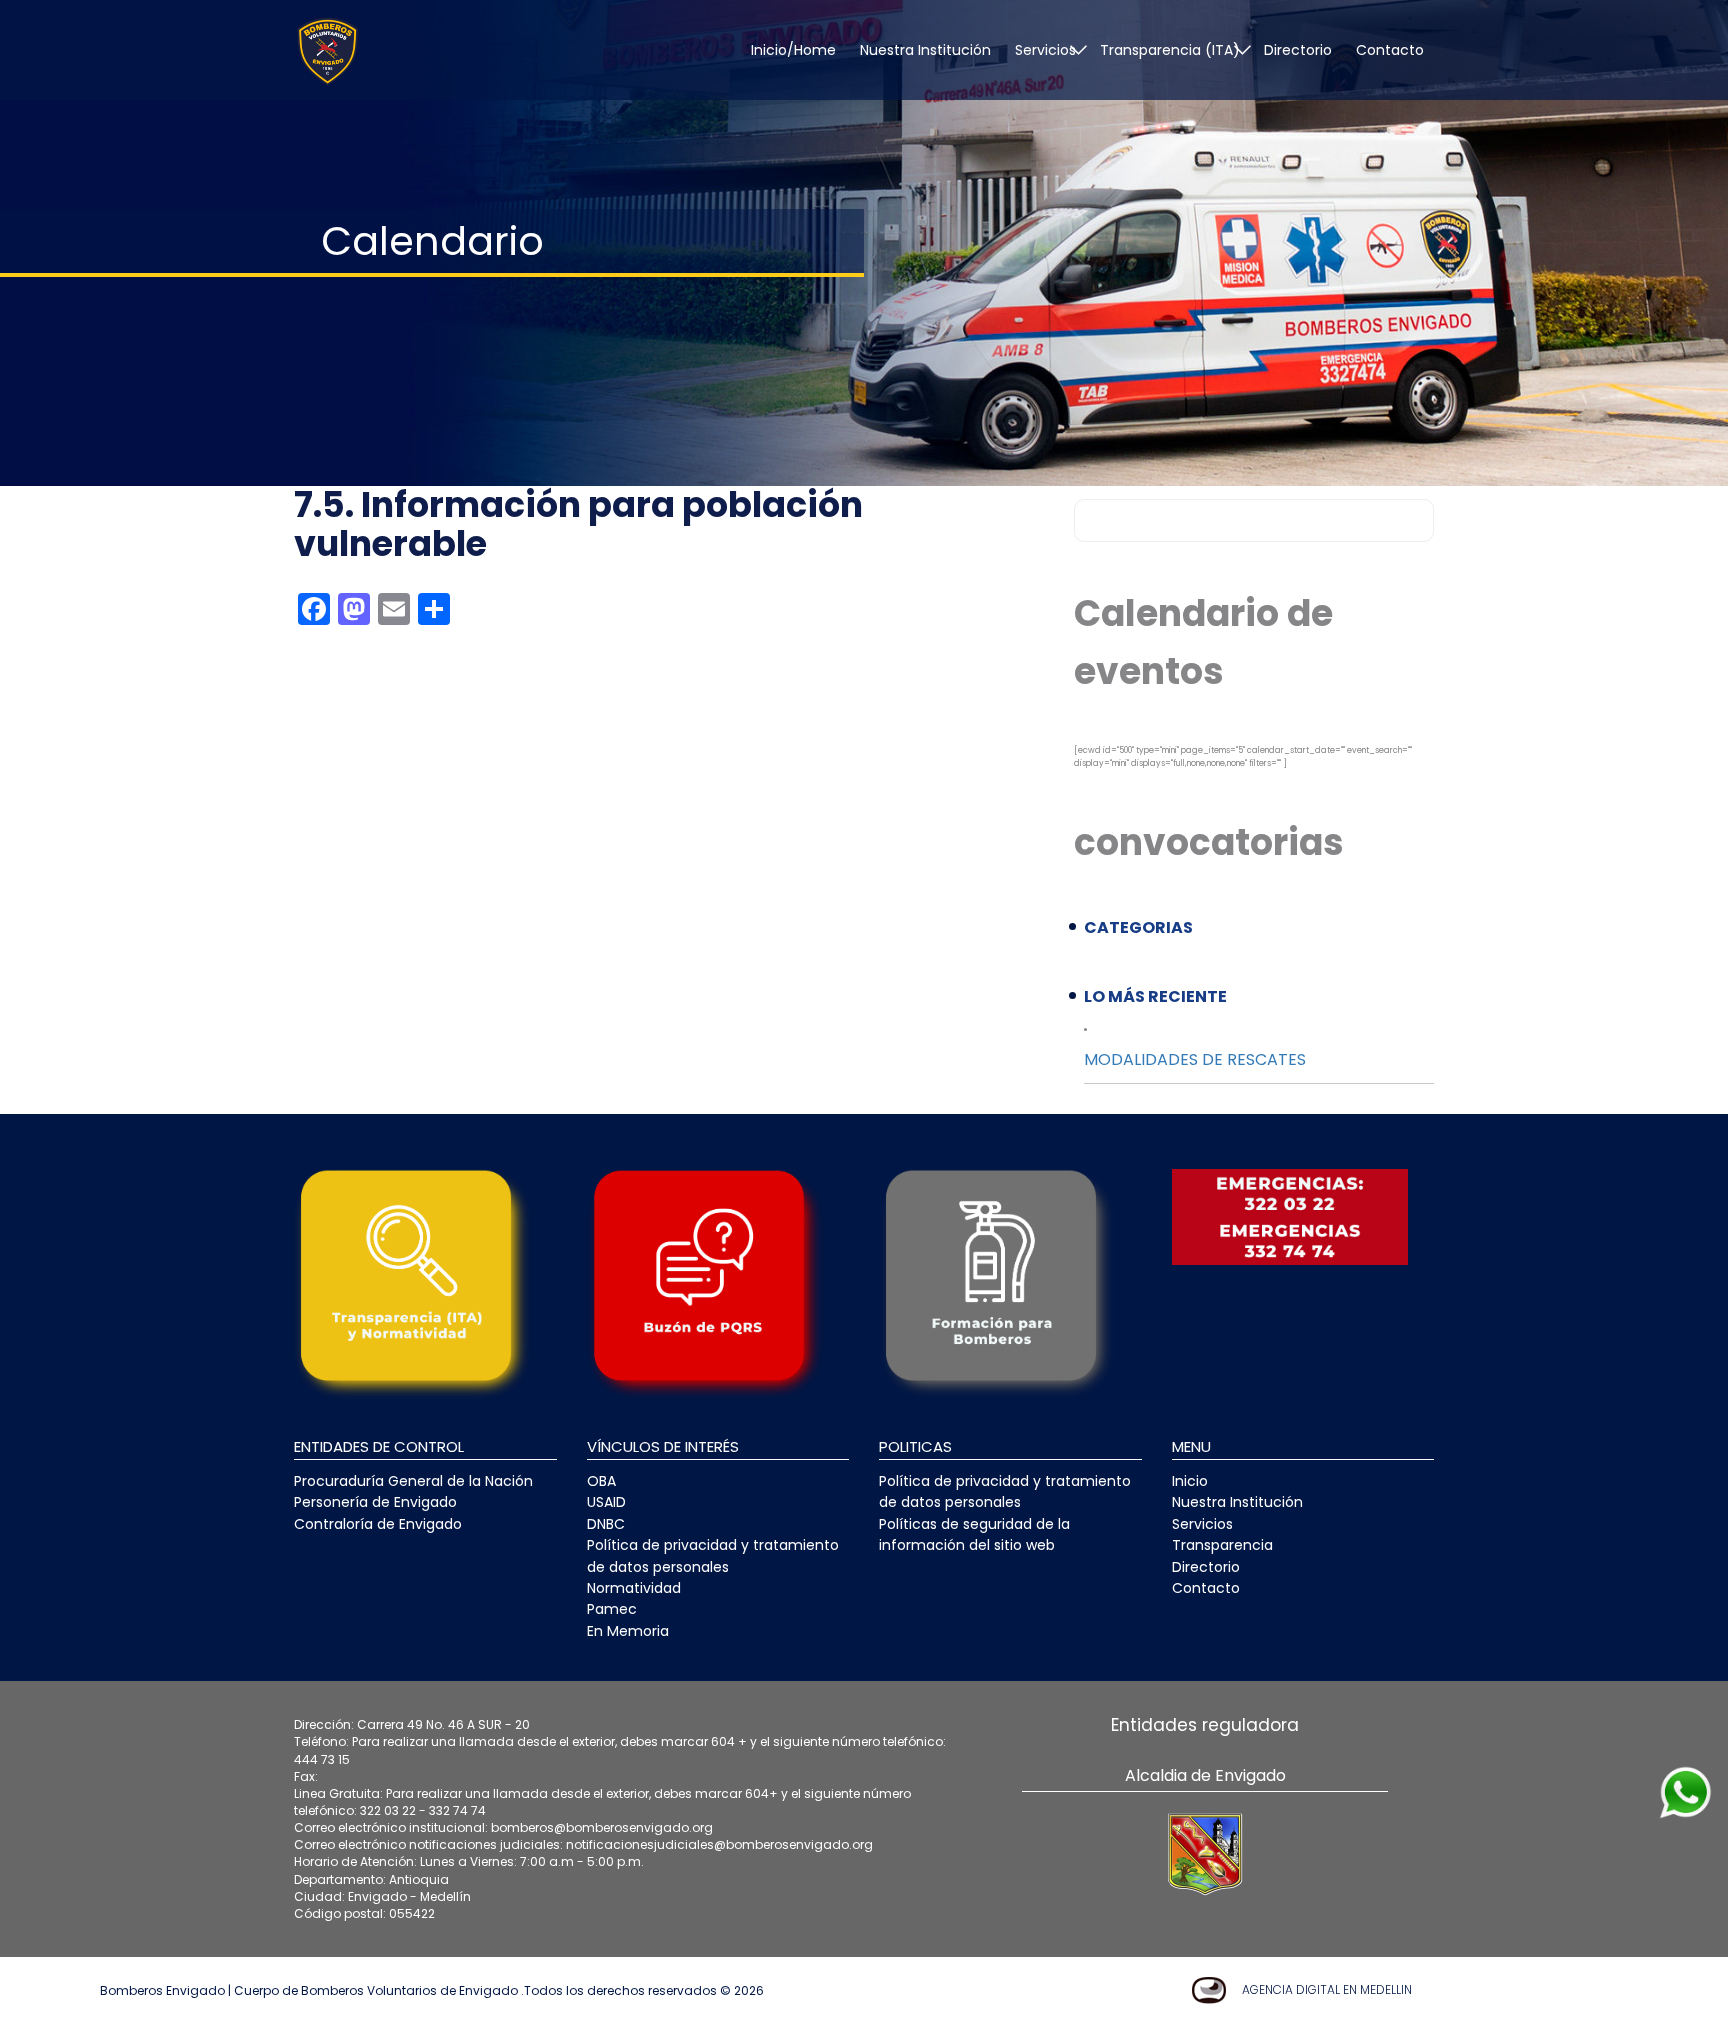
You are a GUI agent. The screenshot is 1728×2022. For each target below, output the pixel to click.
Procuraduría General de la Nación (413, 1481)
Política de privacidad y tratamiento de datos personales (713, 1555)
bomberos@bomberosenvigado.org (602, 1827)
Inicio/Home (793, 50)
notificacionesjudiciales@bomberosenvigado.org (719, 1844)
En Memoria (628, 1631)
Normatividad (634, 1588)
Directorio (1298, 50)
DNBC (606, 1524)
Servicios (1202, 1524)
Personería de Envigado (375, 1502)
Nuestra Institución (925, 50)
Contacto (1390, 50)
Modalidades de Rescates (1195, 1059)
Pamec (612, 1609)
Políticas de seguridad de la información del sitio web (974, 1534)
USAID (606, 1502)
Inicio (1190, 1481)
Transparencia (1222, 1545)
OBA (601, 1481)
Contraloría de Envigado (378, 1524)
